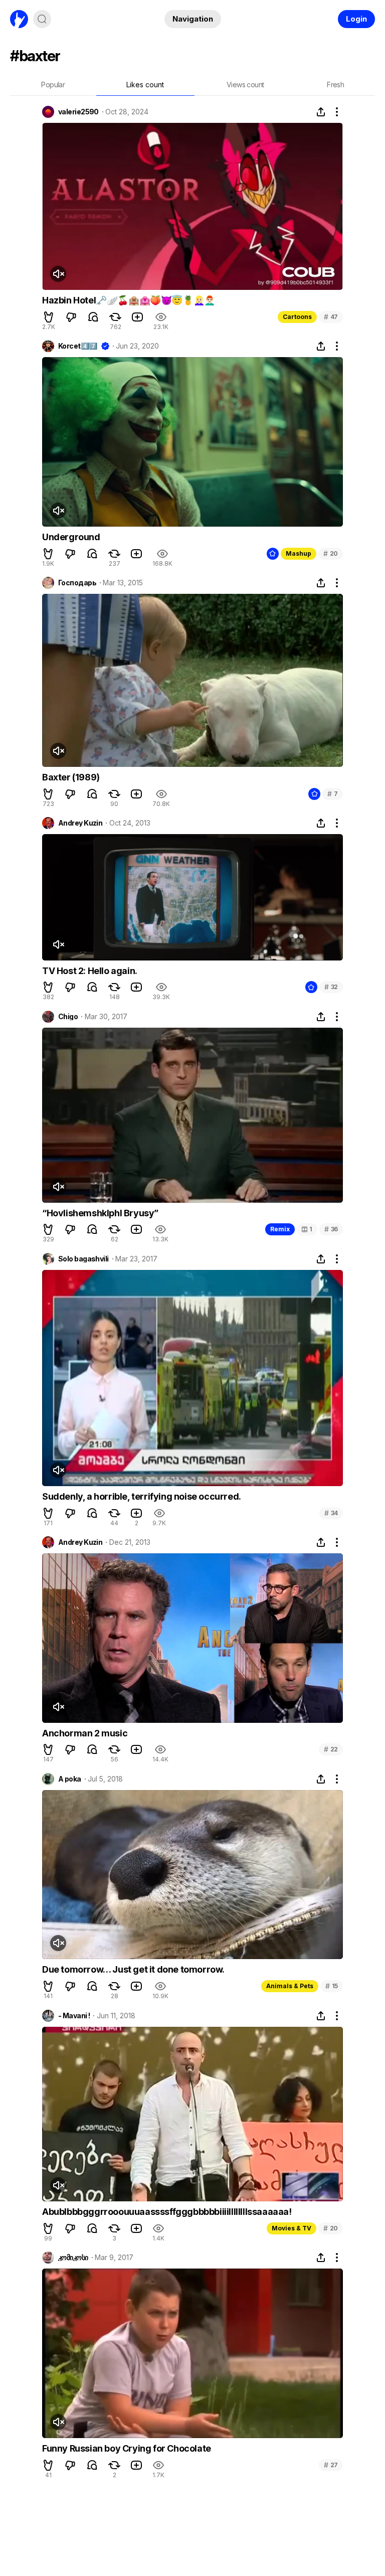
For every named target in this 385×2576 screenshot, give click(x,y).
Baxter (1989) (71, 777)
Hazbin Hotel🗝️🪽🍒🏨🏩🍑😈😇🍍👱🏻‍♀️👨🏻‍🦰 (129, 300)
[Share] (321, 112)
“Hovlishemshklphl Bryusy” (100, 1213)
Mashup (299, 553)
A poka (70, 1779)
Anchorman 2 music (85, 1733)
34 (331, 1513)
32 (331, 987)
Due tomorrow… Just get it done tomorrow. (133, 1969)
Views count (245, 85)
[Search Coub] (42, 19)
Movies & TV (292, 2228)
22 (331, 1749)
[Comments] (93, 317)
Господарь (77, 583)
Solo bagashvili (83, 1259)
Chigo (68, 1017)
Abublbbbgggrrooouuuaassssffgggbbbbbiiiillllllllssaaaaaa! (167, 2212)
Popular (53, 85)
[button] (49, 317)
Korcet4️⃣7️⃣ (78, 346)
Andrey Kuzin (80, 823)
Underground (71, 537)
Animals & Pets (290, 1986)
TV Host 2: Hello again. (90, 971)
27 (331, 2465)
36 (331, 1229)
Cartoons (297, 317)
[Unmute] (58, 274)
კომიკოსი (73, 2258)
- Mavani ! (74, 2016)
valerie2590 (78, 112)
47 (331, 317)
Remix (280, 1229)
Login (356, 19)
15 (332, 1986)
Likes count (145, 85)
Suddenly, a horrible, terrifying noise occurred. (142, 1496)
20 (331, 553)
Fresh (335, 85)
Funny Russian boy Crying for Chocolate (127, 2448)
